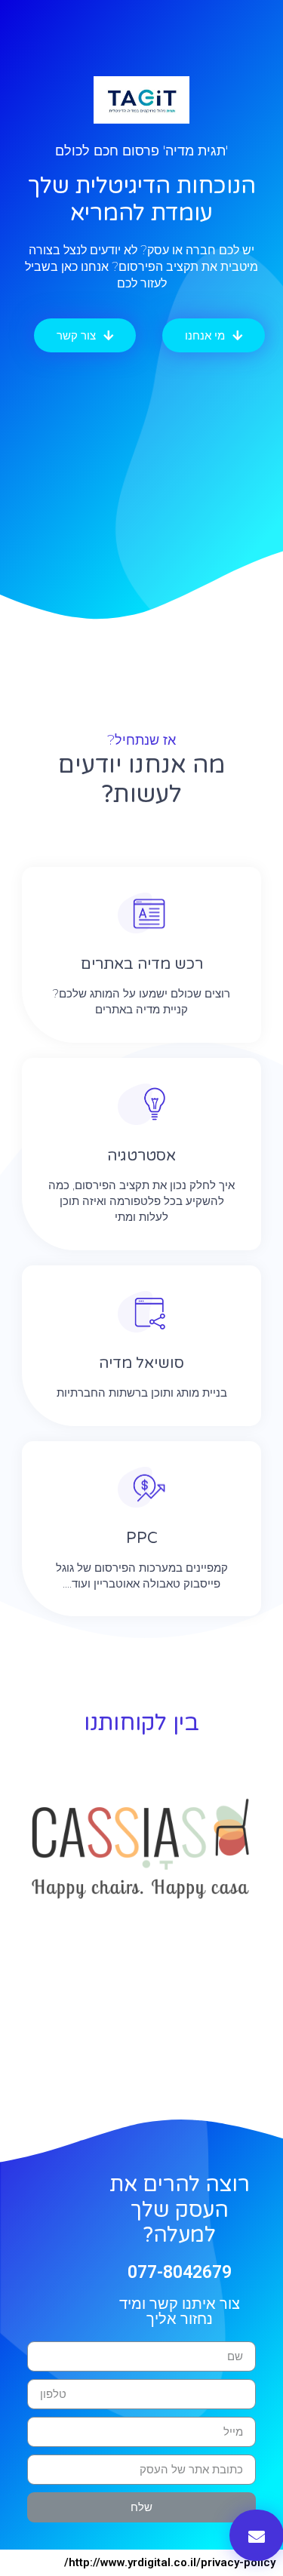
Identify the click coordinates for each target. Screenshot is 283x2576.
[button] (214, 335)
